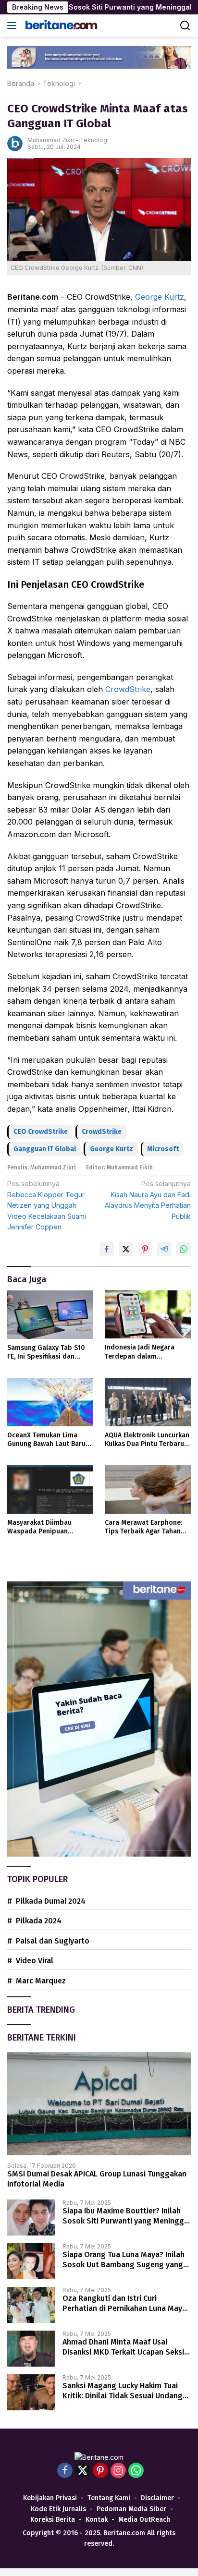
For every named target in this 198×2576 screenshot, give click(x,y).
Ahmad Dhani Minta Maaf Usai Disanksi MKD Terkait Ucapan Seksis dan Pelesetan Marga (125, 2347)
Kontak (97, 2520)
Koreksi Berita (53, 2520)
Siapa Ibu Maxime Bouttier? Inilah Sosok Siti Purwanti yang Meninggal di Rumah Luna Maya (127, 2216)
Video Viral (35, 1961)
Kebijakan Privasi (50, 2498)
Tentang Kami (109, 2498)
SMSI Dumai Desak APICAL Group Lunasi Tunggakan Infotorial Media (97, 2179)
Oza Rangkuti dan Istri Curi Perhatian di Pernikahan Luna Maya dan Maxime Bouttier (124, 2304)
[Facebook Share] (107, 1249)
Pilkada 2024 (39, 1921)
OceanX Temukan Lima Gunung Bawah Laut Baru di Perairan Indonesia (46, 1440)
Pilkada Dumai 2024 (51, 1901)
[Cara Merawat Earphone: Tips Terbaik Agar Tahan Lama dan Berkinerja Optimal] (148, 1489)
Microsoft (163, 1149)
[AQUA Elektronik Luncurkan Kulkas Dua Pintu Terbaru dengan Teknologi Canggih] (148, 1402)
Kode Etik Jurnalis (58, 2509)
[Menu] (14, 25)
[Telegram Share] (164, 1249)
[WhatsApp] (136, 2471)
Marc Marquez (41, 1981)
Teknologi (94, 140)
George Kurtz (160, 297)
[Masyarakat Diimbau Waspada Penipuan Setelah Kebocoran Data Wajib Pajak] (50, 1489)
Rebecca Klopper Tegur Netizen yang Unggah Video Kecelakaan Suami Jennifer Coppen (47, 1205)
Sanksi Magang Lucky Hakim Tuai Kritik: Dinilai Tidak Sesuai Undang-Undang (124, 2391)
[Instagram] (118, 2471)
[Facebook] (65, 2471)
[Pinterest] (100, 2471)
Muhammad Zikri (51, 140)
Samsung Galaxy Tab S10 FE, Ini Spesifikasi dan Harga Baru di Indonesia (46, 1352)
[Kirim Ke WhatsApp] (184, 1249)
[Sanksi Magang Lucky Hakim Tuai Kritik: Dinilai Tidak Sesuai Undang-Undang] (31, 2392)
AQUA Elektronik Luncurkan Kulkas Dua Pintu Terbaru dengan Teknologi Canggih (147, 1440)
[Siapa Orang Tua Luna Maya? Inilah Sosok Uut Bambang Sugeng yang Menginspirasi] (31, 2261)
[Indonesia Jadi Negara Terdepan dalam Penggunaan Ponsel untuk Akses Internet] (148, 1314)
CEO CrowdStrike (41, 1132)
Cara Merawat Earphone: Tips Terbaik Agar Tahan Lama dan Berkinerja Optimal (143, 1527)
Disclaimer (157, 2498)
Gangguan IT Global (45, 1149)
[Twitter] (83, 2471)
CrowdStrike (128, 689)
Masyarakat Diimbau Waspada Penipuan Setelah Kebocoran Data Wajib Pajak (46, 1527)
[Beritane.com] (60, 25)
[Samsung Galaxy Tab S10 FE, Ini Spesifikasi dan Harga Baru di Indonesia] (50, 1315)
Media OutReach (144, 2520)
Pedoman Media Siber (131, 2509)
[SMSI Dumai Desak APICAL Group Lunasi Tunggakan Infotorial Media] (99, 2104)
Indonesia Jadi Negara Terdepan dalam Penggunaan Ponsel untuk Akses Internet (145, 1352)
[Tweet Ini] (126, 1249)
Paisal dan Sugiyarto (53, 1941)
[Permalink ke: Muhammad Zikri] (15, 143)
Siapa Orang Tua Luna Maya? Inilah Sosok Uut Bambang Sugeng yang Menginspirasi (124, 2260)
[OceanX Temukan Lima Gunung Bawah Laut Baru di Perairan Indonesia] (50, 1402)
